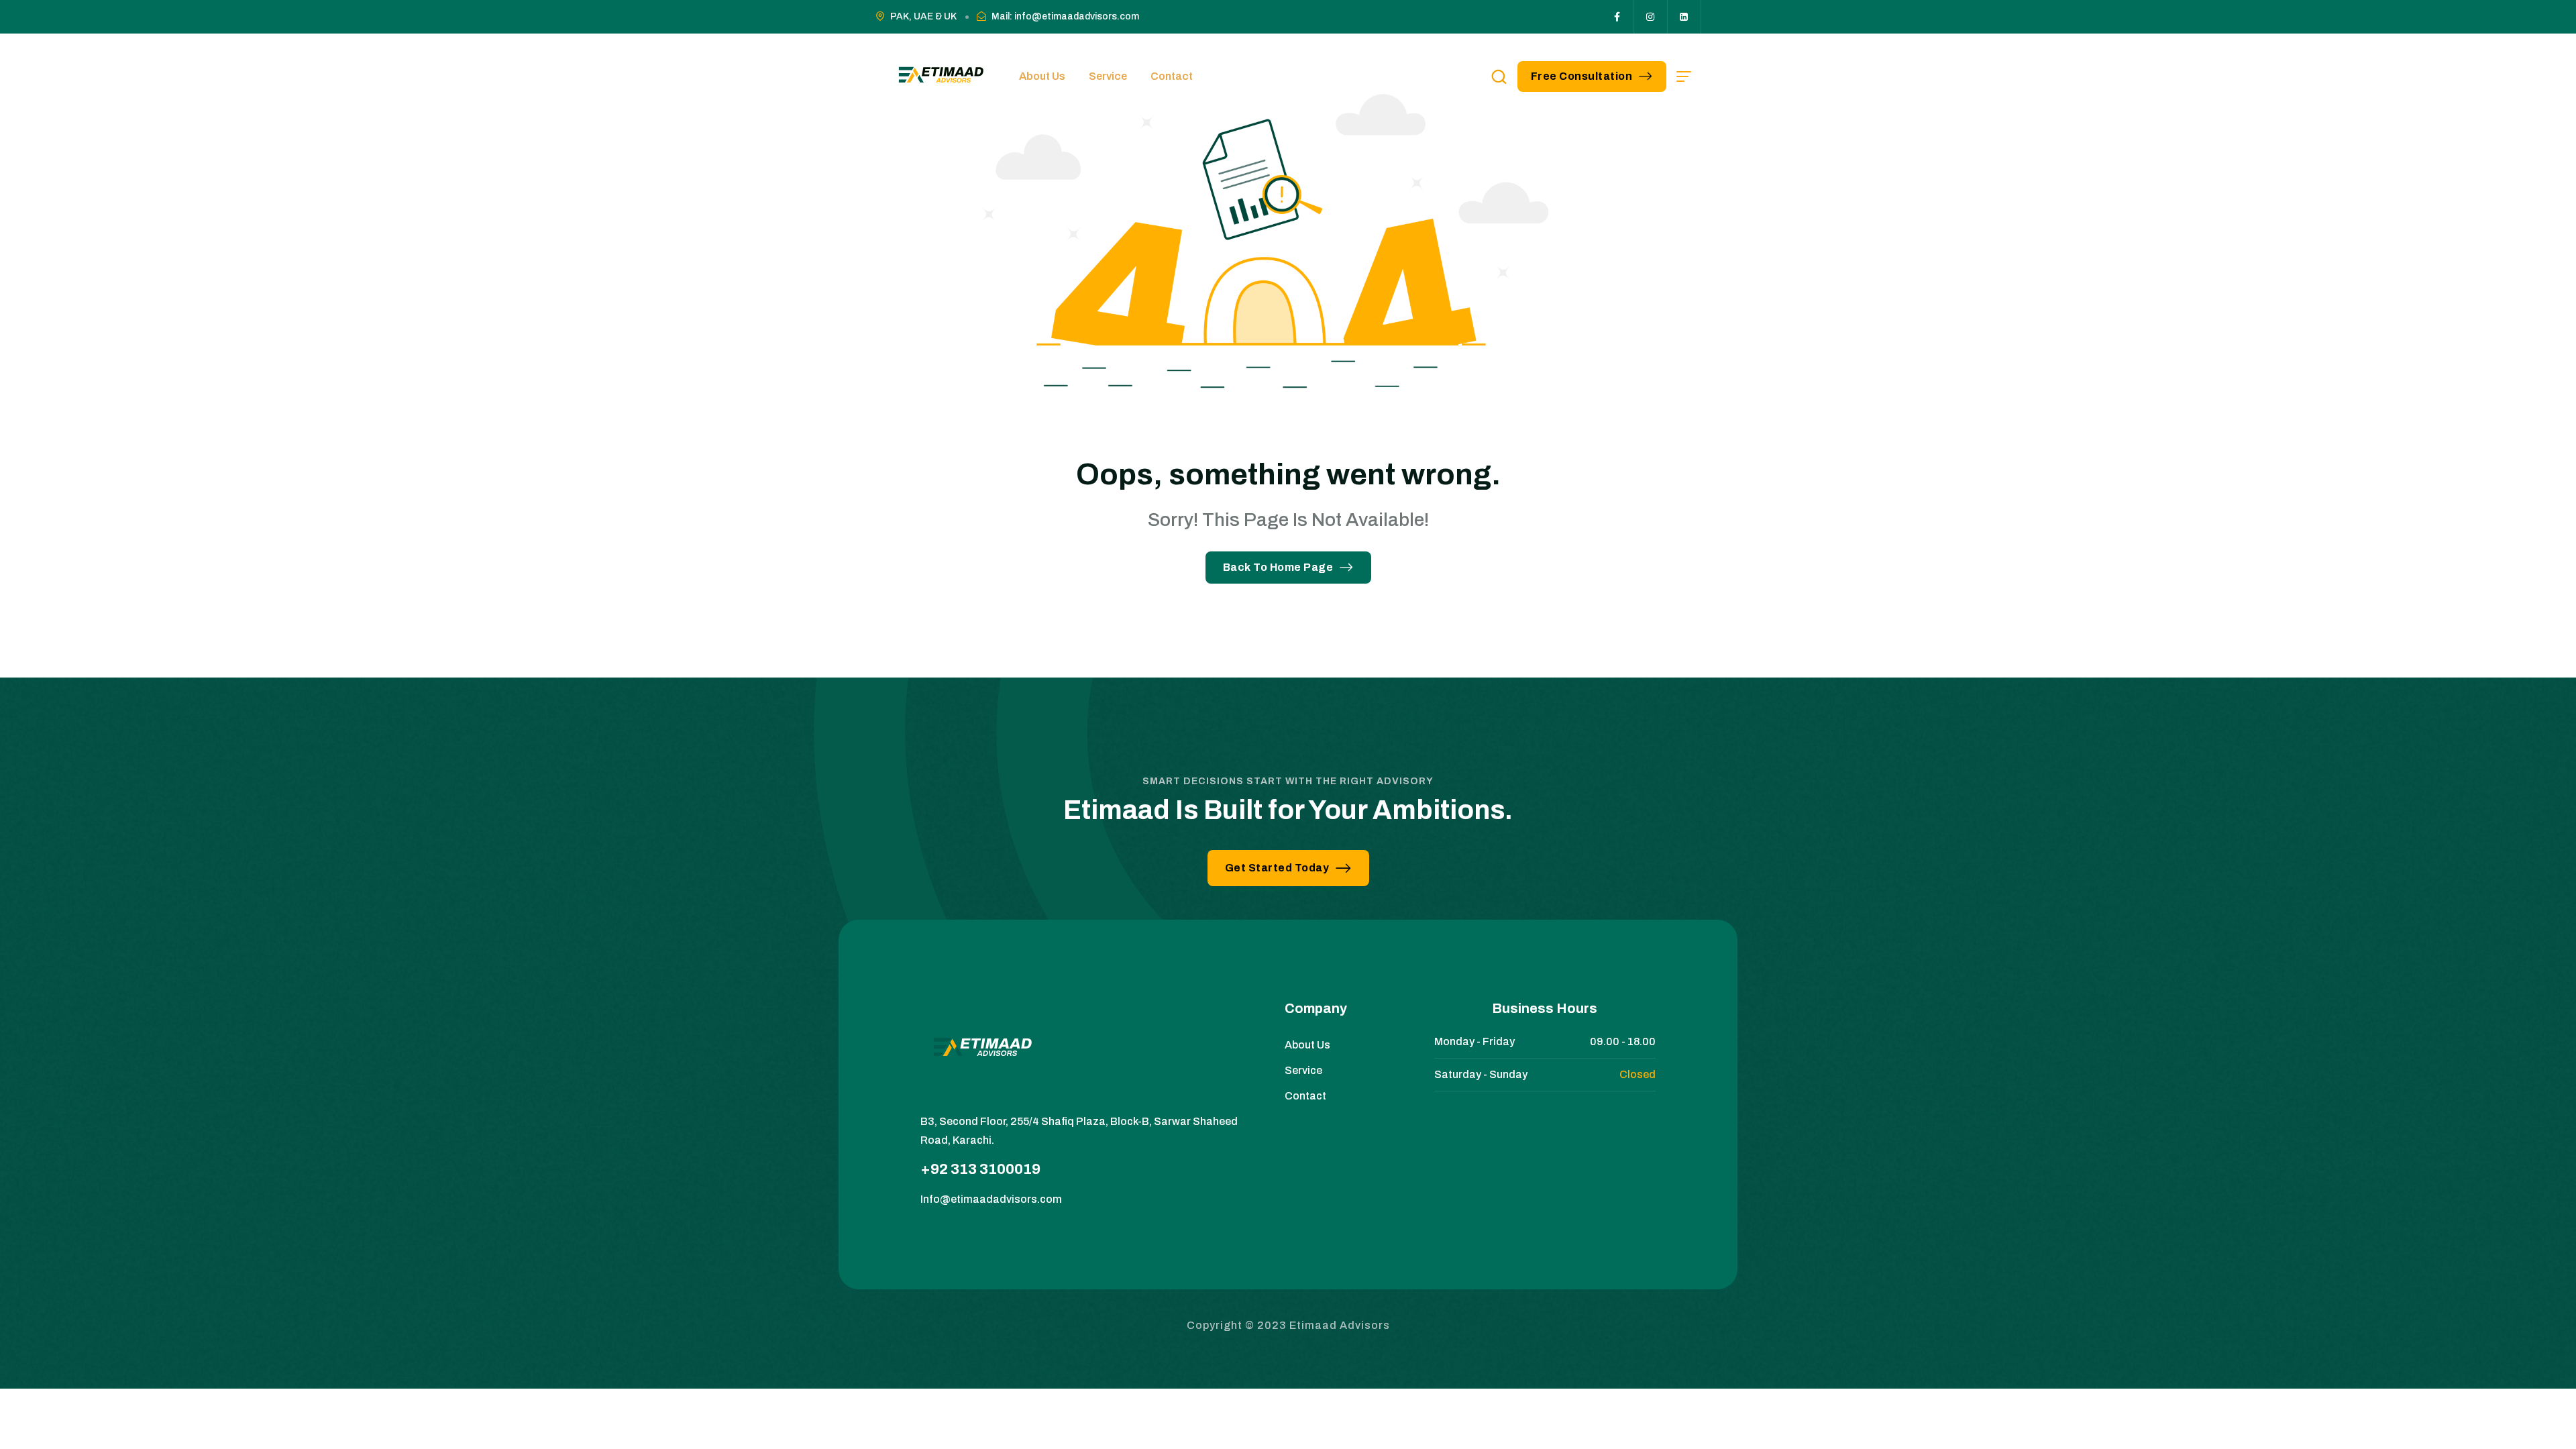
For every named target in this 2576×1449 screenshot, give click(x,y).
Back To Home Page (1278, 567)
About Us (1042, 76)
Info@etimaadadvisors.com (991, 1199)
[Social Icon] (1617, 17)
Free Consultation (1582, 76)
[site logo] (939, 76)
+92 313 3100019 (980, 1169)
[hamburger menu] (1684, 76)
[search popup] (1499, 76)
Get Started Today (1277, 868)
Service (1108, 76)
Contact (1172, 76)
